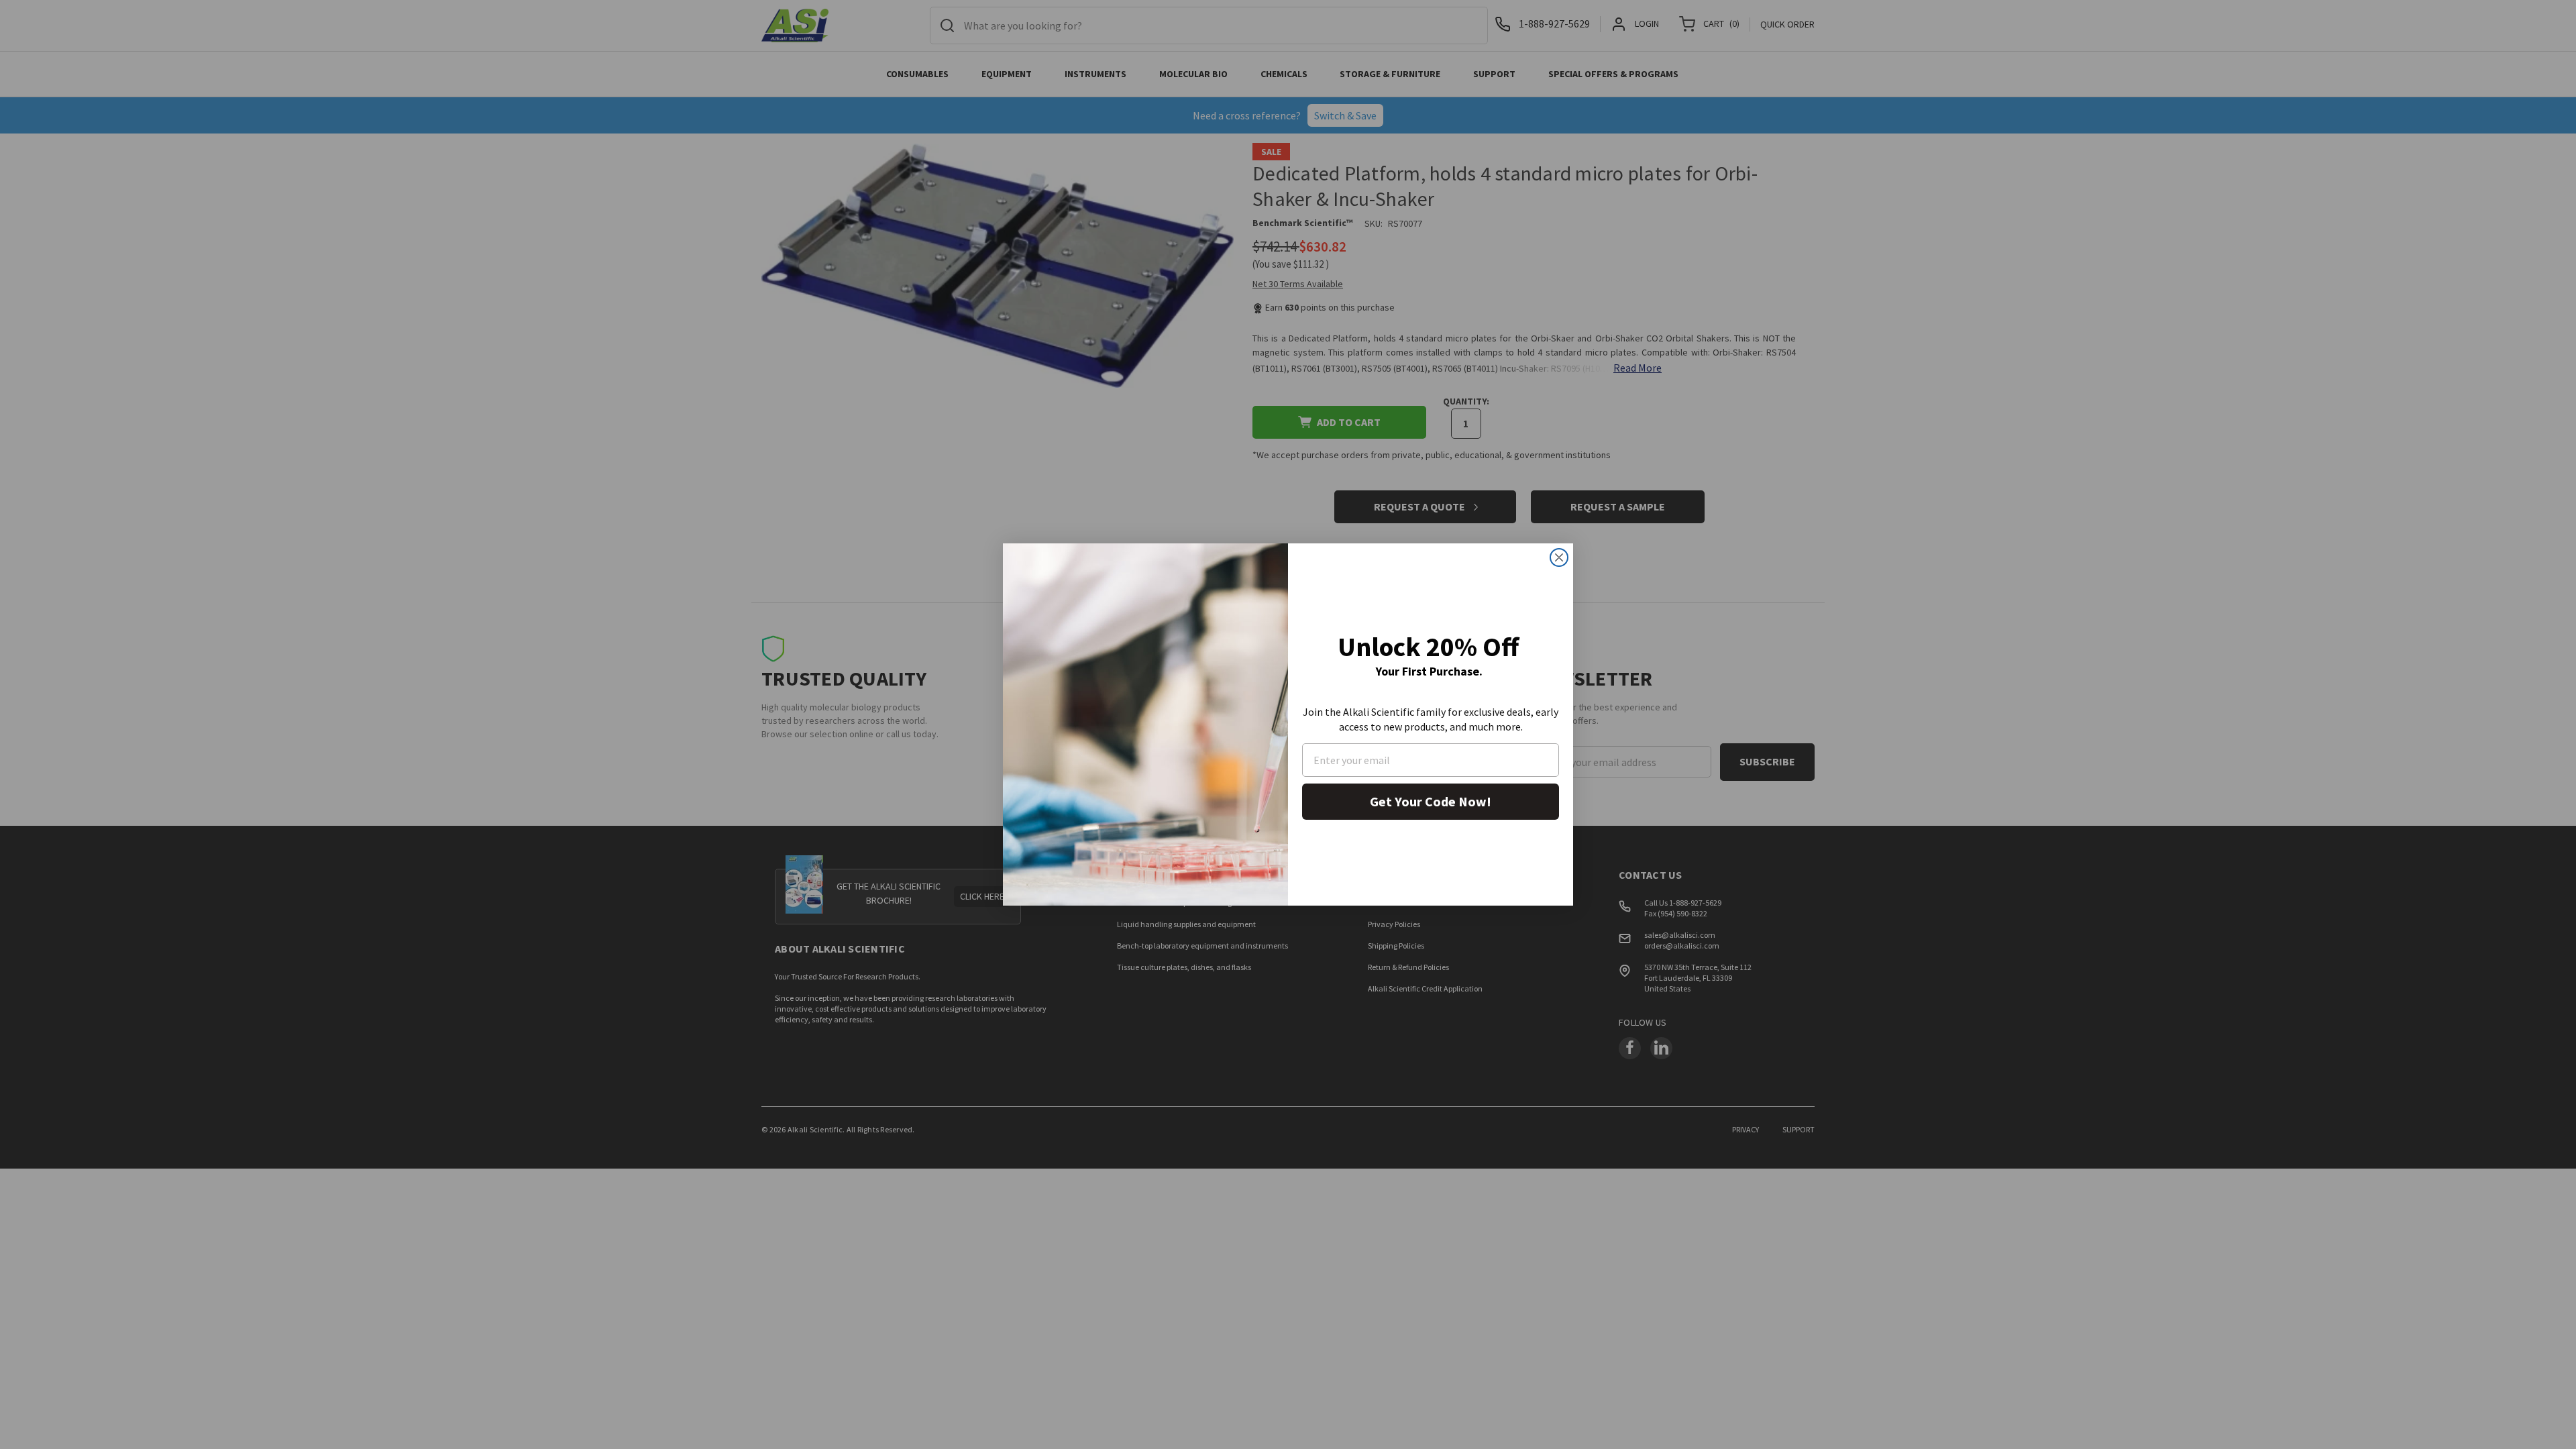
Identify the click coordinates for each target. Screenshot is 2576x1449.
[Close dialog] (1559, 557)
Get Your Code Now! (1431, 801)
